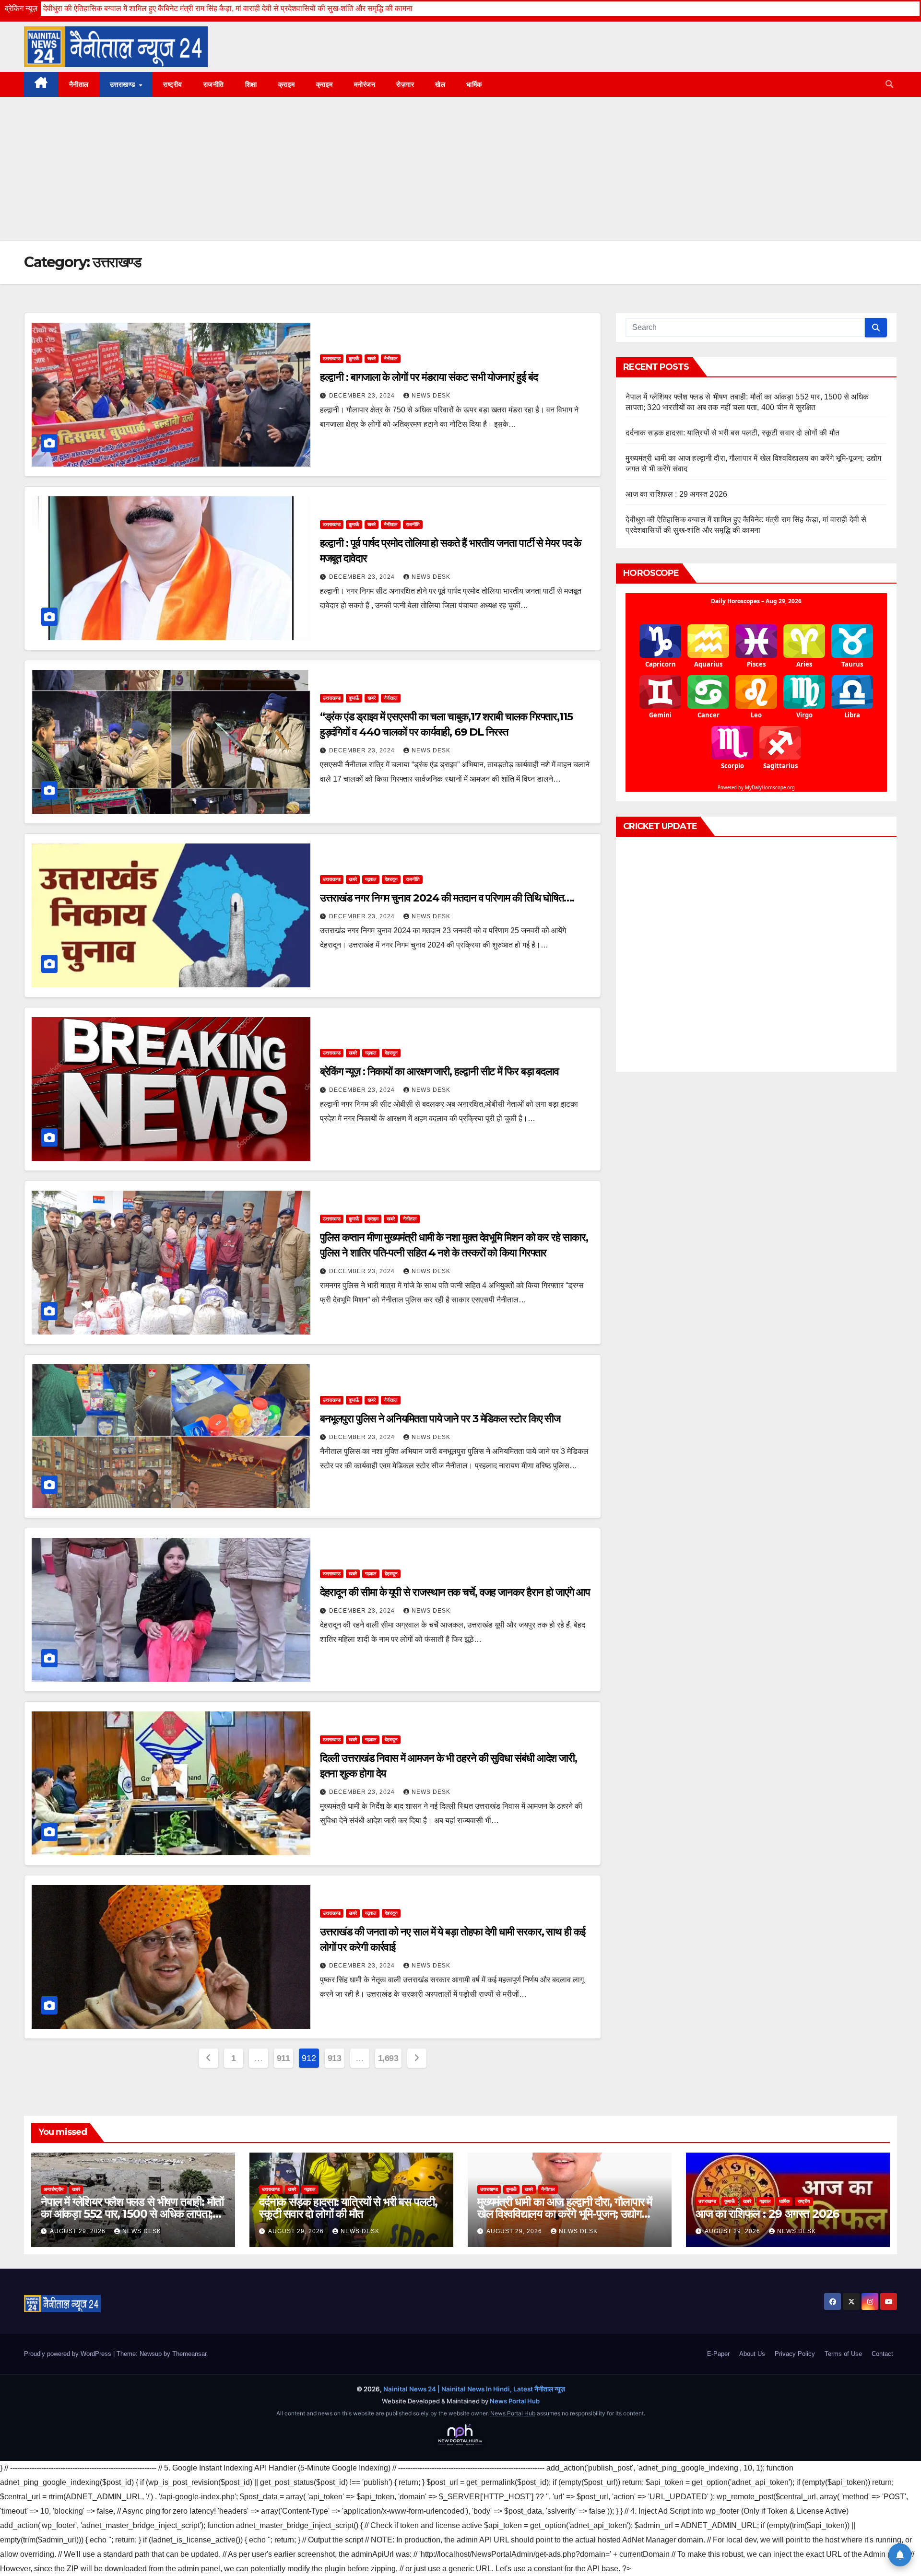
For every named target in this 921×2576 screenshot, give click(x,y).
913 (335, 2058)
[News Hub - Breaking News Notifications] (900, 2555)
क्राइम (287, 84)
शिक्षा (251, 84)
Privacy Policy (795, 2354)
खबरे (372, 358)
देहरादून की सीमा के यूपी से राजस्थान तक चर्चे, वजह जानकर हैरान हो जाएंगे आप (455, 1592)
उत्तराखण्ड (124, 84)
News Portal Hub (515, 2401)
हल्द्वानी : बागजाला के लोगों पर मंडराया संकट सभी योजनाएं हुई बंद (429, 377)
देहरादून (391, 879)
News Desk (431, 396)
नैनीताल (79, 84)
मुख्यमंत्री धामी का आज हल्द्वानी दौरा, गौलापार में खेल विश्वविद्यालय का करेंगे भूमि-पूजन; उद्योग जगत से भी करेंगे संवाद (565, 2214)
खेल (440, 84)
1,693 (388, 2058)
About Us (752, 2354)
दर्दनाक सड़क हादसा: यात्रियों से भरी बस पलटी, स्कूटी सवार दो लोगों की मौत (732, 433)
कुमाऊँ (354, 358)
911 (283, 2058)
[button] (889, 84)
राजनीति (214, 84)
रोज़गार (405, 84)
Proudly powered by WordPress (69, 2354)
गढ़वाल (371, 879)
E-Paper (718, 2354)
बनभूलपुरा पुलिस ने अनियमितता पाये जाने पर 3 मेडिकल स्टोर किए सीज (440, 1419)
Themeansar (189, 2354)
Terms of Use (843, 2354)
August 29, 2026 (79, 2231)
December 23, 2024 (363, 396)
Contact (882, 2354)
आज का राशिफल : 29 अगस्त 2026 (676, 494)
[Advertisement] (460, 169)
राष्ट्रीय (173, 84)
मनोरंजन (365, 84)
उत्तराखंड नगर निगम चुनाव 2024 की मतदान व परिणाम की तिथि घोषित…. (447, 898)
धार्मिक (474, 84)
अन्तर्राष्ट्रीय (54, 2189)
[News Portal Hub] (460, 2435)
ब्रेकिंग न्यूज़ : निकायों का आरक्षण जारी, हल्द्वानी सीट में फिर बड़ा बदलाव (439, 1071)
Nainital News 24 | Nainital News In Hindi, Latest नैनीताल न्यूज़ (474, 2389)
